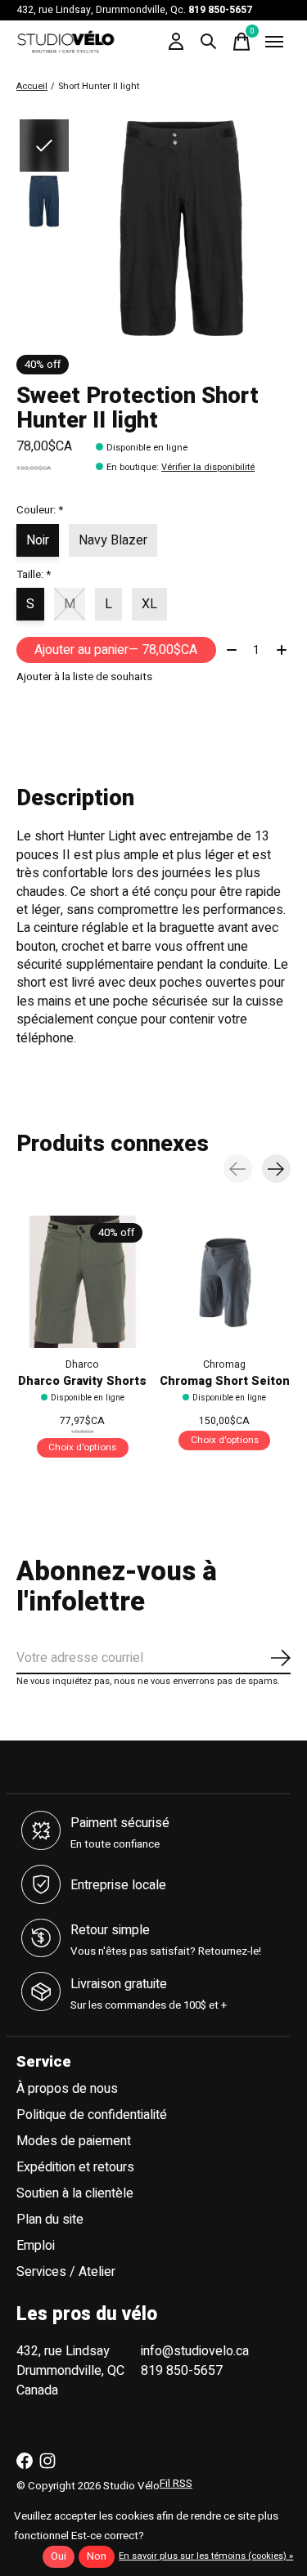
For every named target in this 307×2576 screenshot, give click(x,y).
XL (149, 604)
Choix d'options (82, 1448)
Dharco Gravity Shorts (82, 1382)
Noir (38, 540)
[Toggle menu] (274, 42)
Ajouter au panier (116, 650)
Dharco (82, 1364)
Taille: (34, 575)
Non (97, 2556)
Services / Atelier (66, 2272)
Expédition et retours (75, 2167)
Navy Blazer (113, 540)
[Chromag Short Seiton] (225, 1282)
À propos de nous (67, 2089)
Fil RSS (176, 2484)
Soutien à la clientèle (75, 2193)
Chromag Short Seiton (225, 1382)
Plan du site (50, 2220)
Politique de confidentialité (92, 2115)
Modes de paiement (74, 2141)
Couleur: (40, 510)
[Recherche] (209, 42)
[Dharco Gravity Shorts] (83, 1282)
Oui (59, 2556)
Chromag (224, 1364)
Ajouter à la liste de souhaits (84, 677)
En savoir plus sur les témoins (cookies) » (206, 2556)
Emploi (36, 2246)
